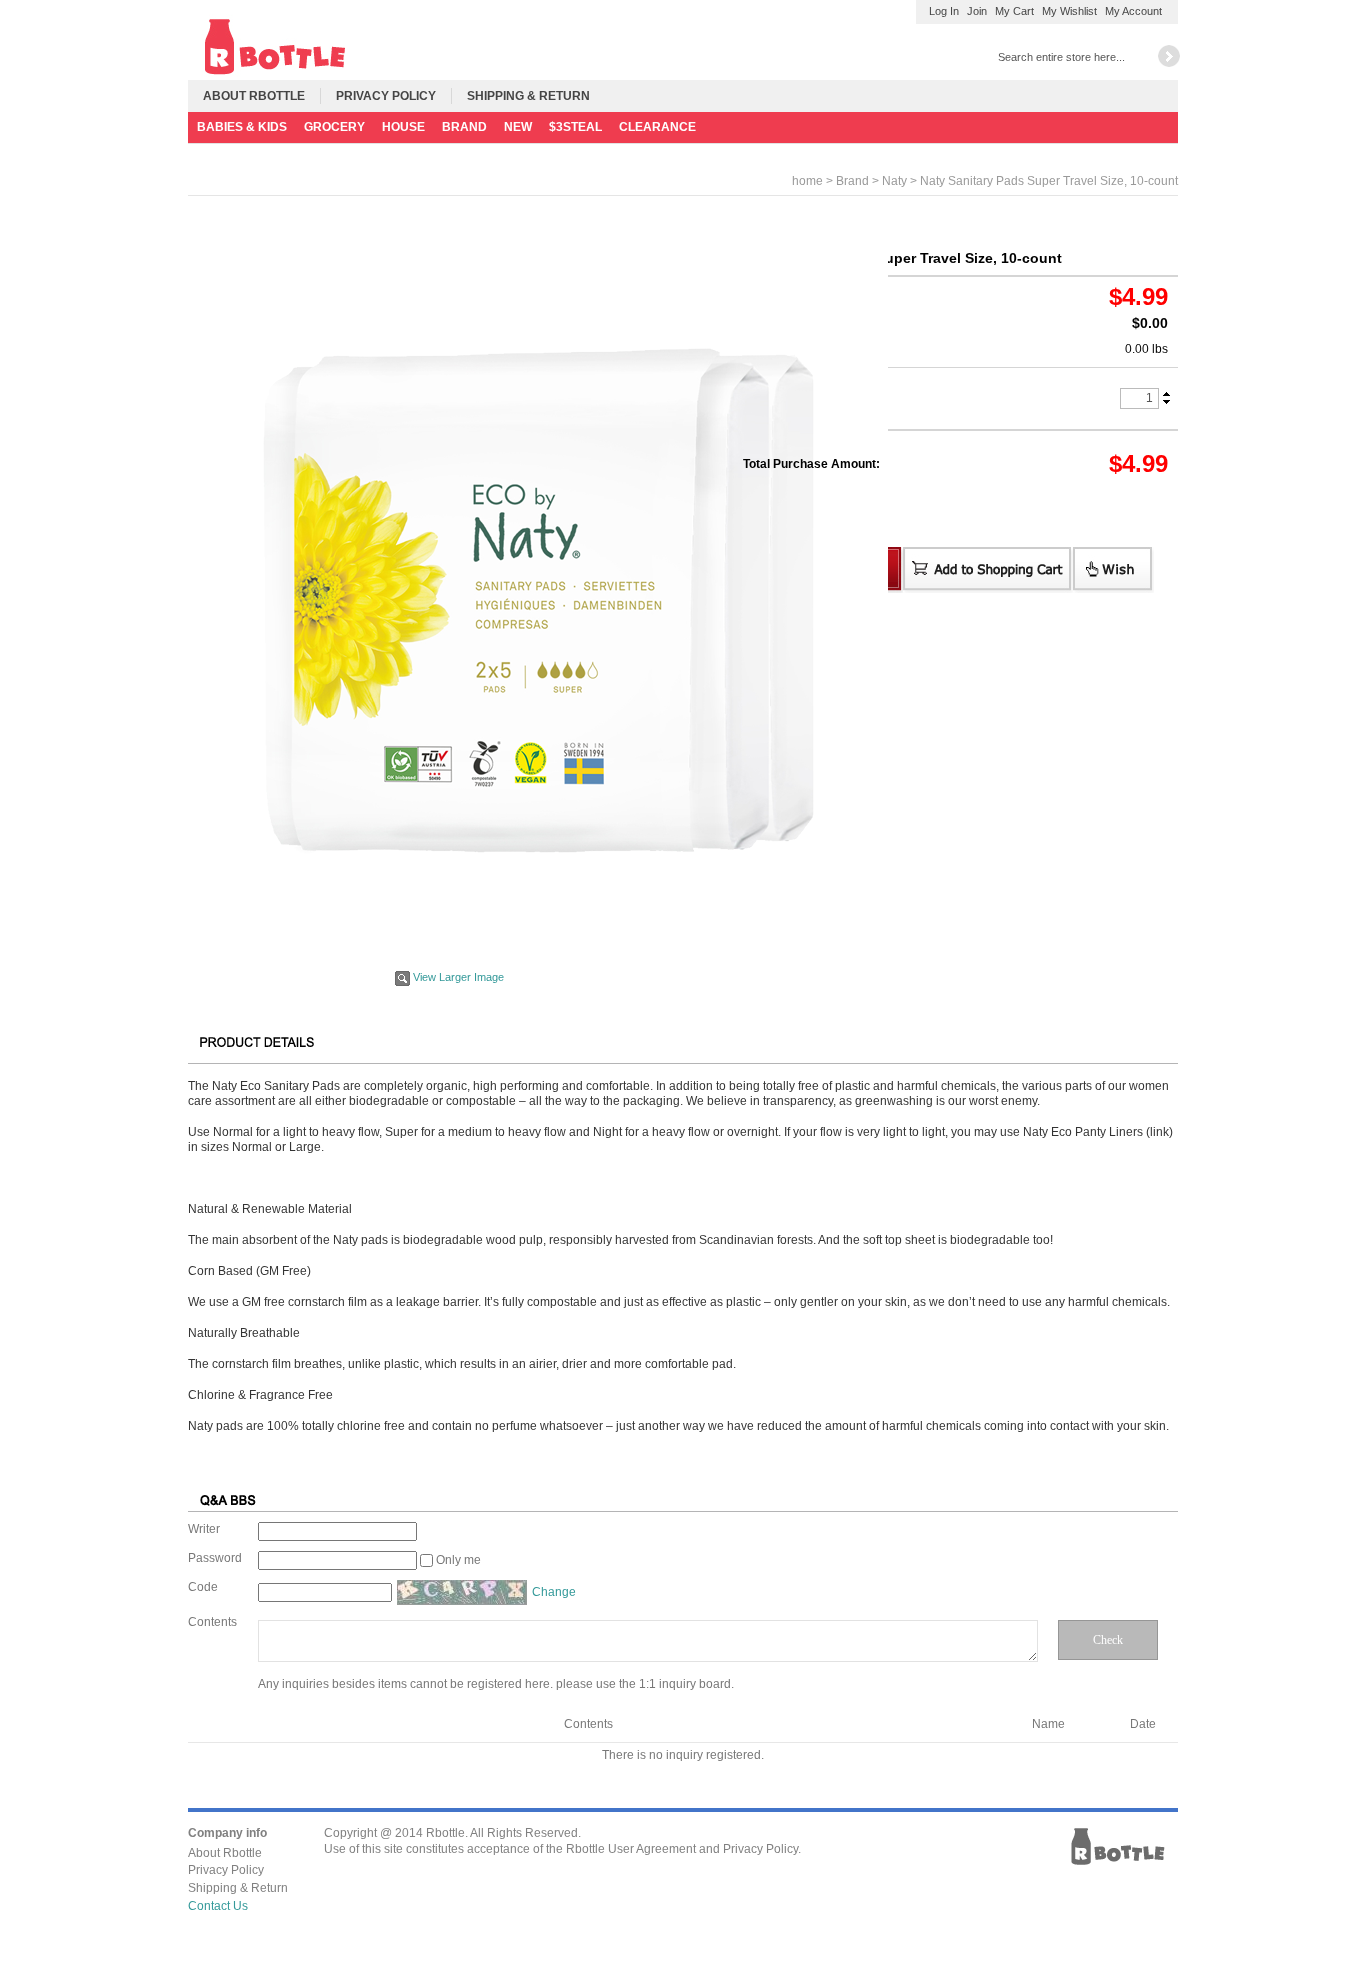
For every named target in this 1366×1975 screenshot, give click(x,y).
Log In (944, 11)
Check (1108, 1640)
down (1166, 401)
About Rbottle (254, 96)
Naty (894, 181)
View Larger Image (458, 977)
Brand (852, 181)
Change (554, 1592)
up (1166, 395)
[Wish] (1113, 570)
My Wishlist (1069, 11)
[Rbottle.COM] (274, 45)
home (807, 181)
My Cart (1014, 11)
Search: (981, 55)
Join (977, 11)
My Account (1133, 11)
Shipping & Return (528, 96)
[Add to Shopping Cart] (988, 570)
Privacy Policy (386, 96)
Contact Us (218, 1906)
